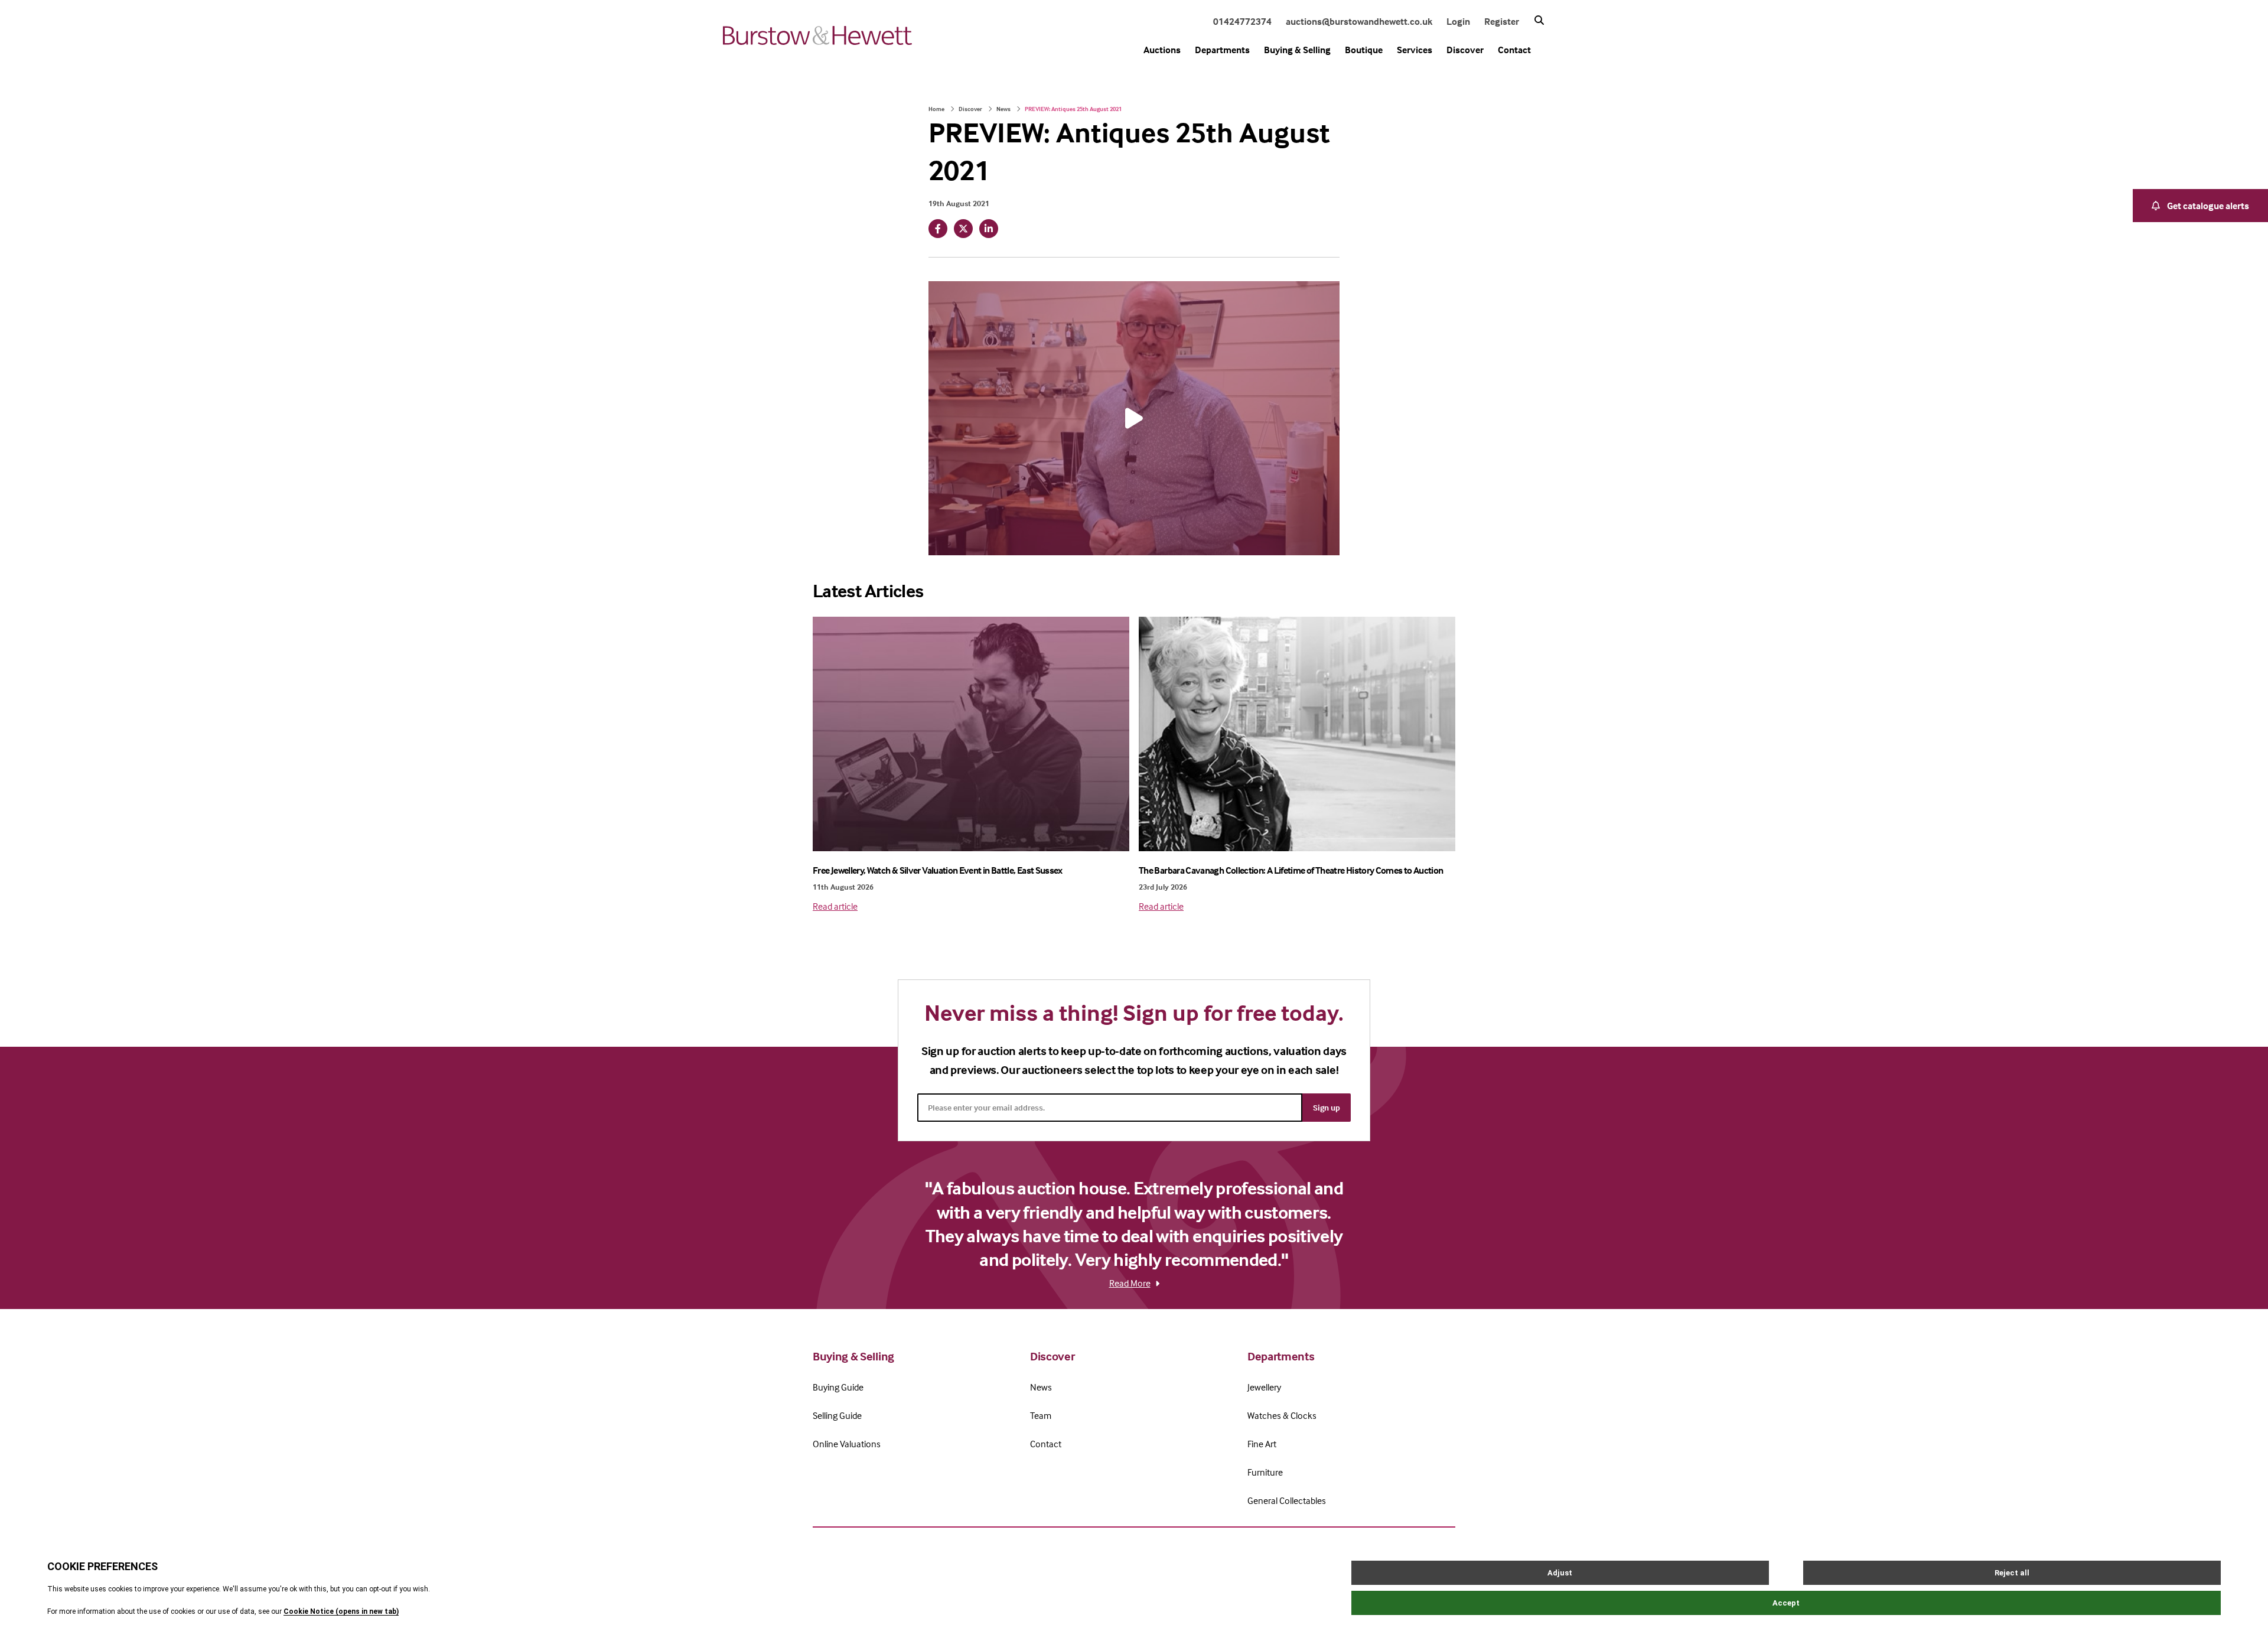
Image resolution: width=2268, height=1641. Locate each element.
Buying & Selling (1297, 50)
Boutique (1364, 50)
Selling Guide (837, 1415)
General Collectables (1287, 1500)
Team (1041, 1415)
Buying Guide (838, 1387)
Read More (1130, 1283)
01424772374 (1242, 21)
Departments (1222, 50)
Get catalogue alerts (2208, 206)
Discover (1465, 50)
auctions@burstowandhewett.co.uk (1359, 21)
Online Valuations (847, 1444)
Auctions (1162, 50)
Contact (1514, 50)
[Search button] (1539, 20)
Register (1502, 21)
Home (936, 109)
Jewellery (1264, 1387)
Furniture (1265, 1472)
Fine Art (1262, 1444)
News (1003, 109)
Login (1458, 21)
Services (1415, 50)
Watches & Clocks (1282, 1415)
